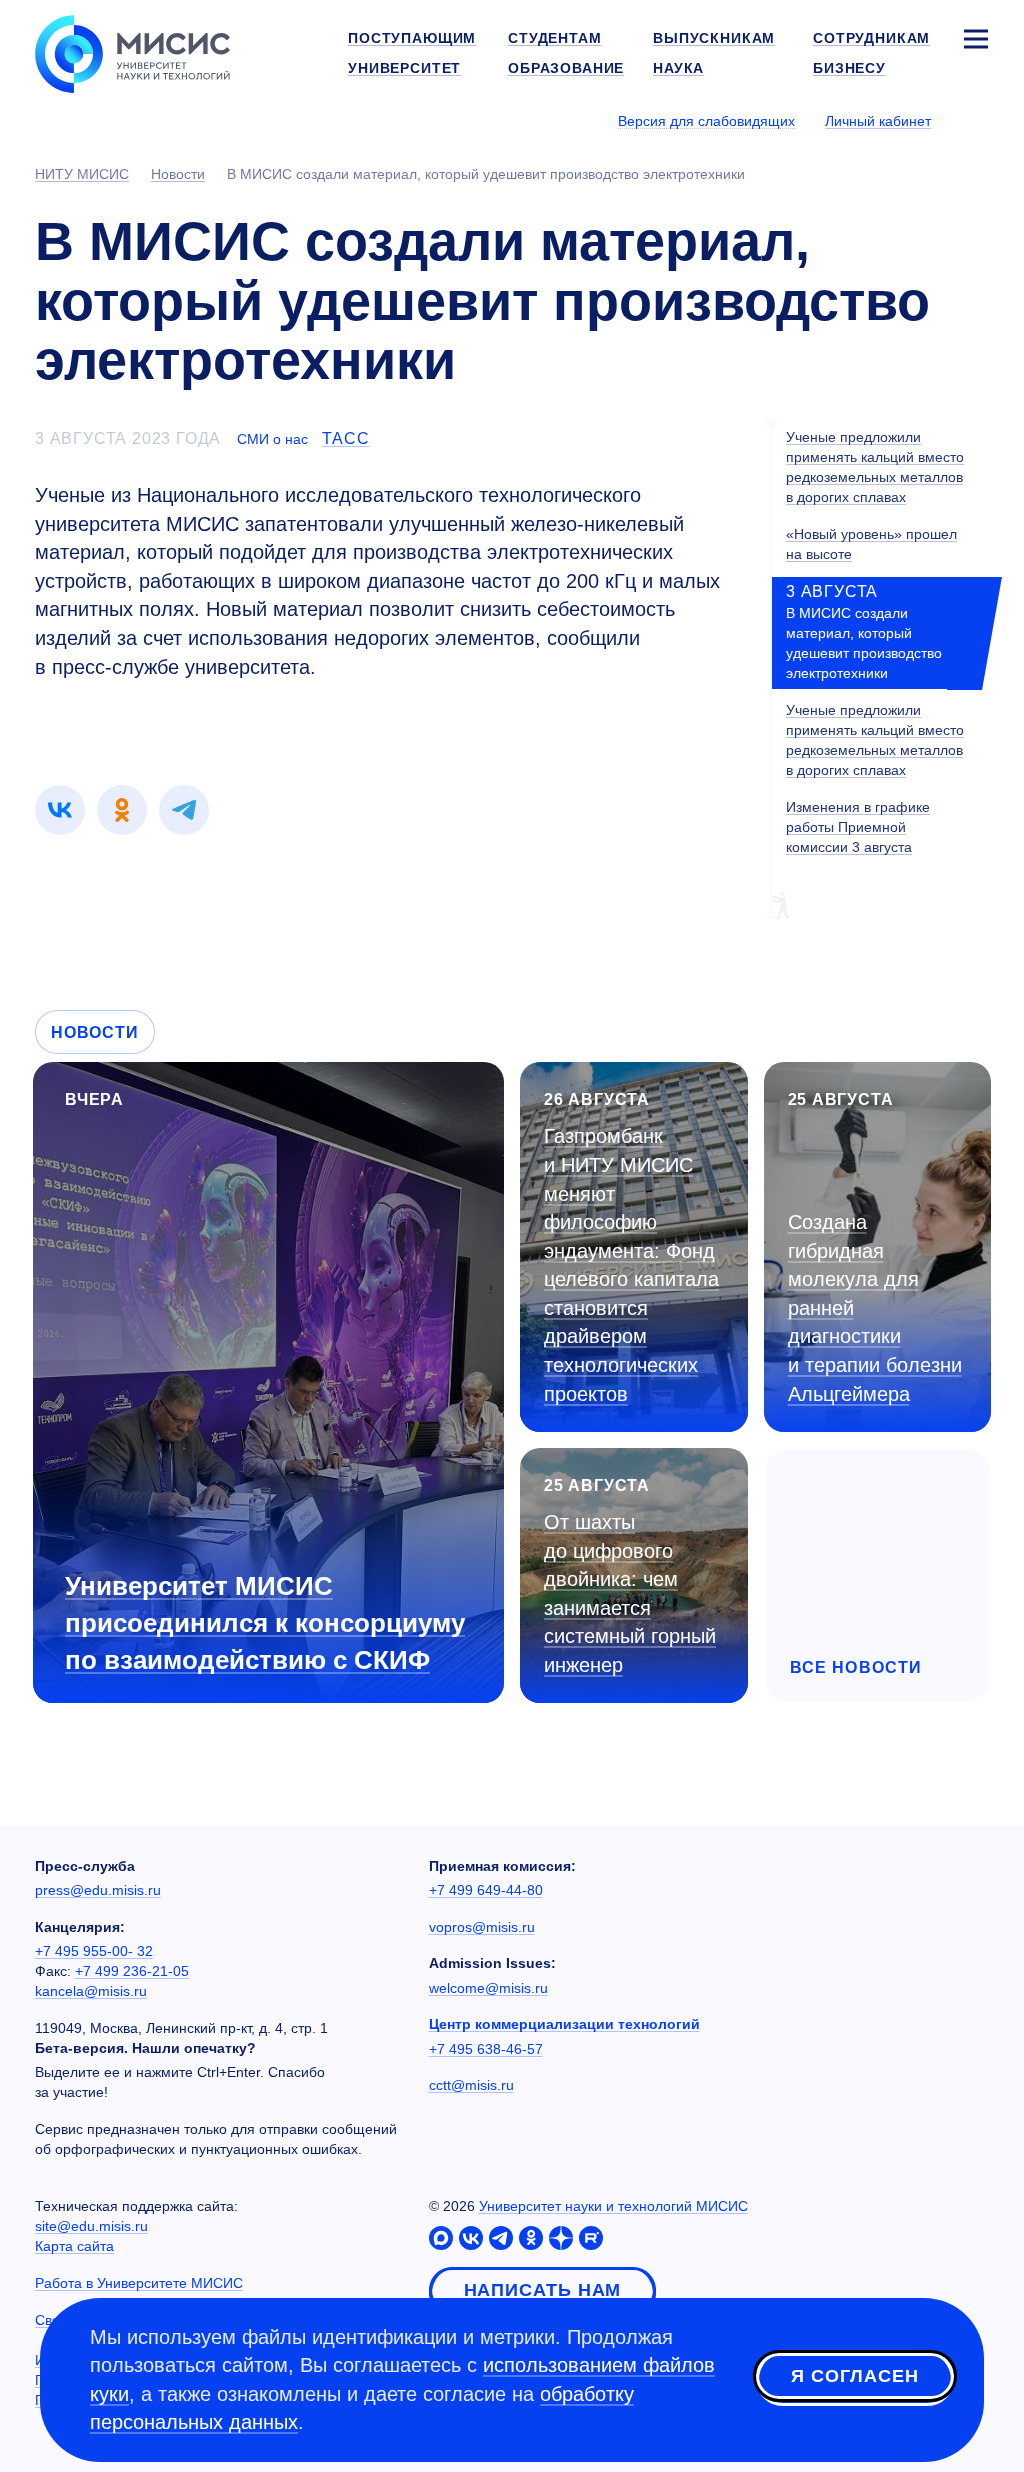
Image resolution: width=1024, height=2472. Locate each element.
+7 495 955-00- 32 (94, 1951)
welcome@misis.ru (488, 1988)
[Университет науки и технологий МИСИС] (132, 52)
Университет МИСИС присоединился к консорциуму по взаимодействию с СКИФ (265, 1623)
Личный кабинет (878, 121)
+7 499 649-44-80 (486, 1890)
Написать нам (543, 2290)
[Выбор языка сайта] (975, 120)
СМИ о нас (272, 439)
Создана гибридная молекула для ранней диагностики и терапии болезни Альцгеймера (875, 1307)
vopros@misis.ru (482, 1927)
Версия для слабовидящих (706, 121)
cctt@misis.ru (471, 2085)
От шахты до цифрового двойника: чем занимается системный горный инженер (630, 1593)
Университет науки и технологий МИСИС (613, 2206)
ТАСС (345, 438)
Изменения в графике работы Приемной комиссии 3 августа (858, 827)
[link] (60, 810)
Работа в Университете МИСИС (139, 2283)
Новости (95, 1032)
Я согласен (855, 2376)
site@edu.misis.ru (91, 2226)
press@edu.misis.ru (98, 1890)
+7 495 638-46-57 (486, 2049)
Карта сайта (74, 2246)
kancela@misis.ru (91, 1991)
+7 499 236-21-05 (132, 1971)
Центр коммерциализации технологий (564, 2024)
